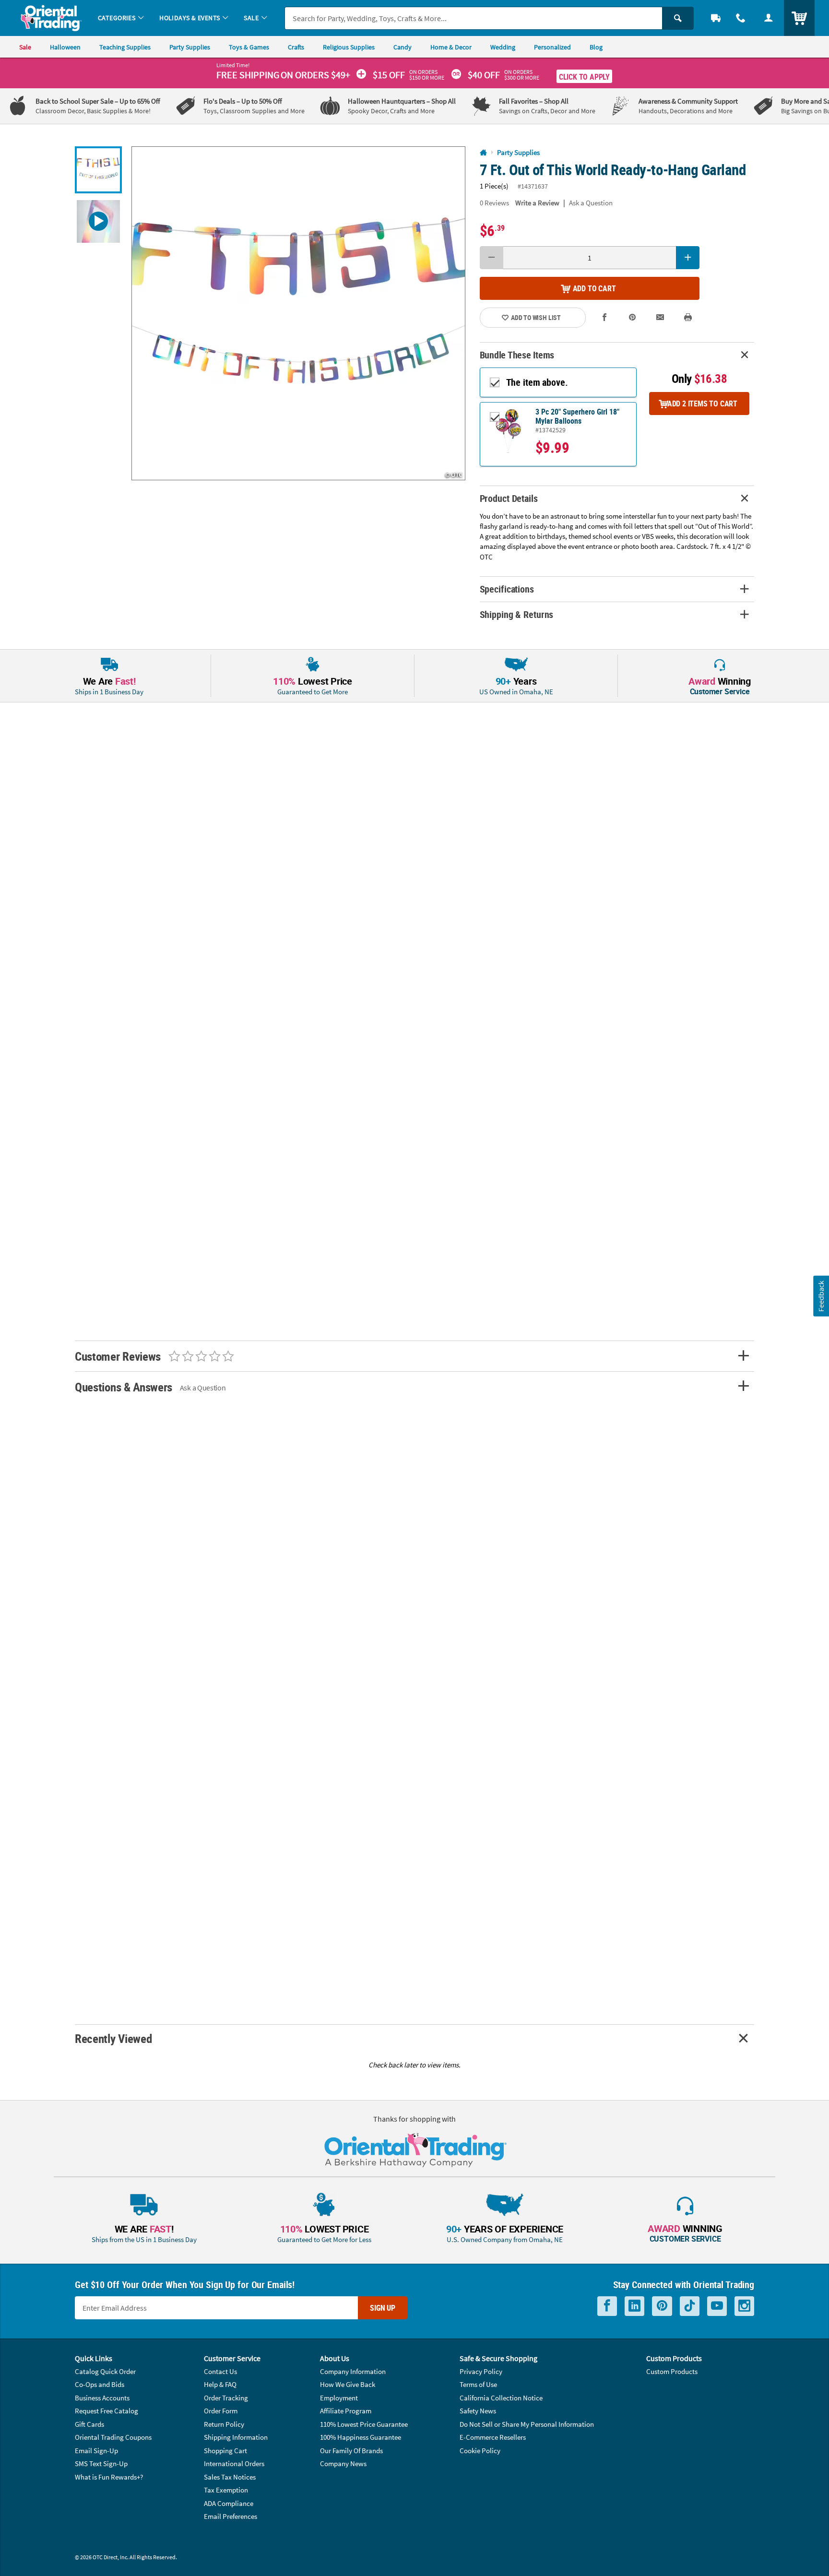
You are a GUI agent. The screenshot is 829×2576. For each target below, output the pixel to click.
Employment (339, 2398)
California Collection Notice (501, 2398)
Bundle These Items (517, 355)
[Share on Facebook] (605, 317)
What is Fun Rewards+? (109, 2477)
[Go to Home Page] (483, 153)
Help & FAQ (220, 2384)
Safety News (478, 2411)
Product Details (509, 498)
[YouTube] (717, 2306)
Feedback (821, 1296)
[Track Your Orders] (716, 18)
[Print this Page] (688, 317)
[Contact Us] (741, 18)
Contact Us (220, 2371)
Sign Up (383, 2308)
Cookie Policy (480, 2451)
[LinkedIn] (634, 2306)
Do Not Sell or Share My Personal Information (527, 2424)
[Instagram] (744, 2306)
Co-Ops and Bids (100, 2384)
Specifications (507, 589)
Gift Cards (89, 2424)
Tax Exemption (226, 2490)
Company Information (353, 2371)
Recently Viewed (113, 2038)
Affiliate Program (346, 2411)
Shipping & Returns (517, 614)
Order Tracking (226, 2398)
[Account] (769, 18)
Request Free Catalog (107, 2411)
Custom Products (672, 2371)
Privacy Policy (481, 2371)
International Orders (234, 2463)
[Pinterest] (662, 2306)
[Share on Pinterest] (632, 317)
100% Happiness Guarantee (361, 2437)
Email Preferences (231, 2516)
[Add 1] (688, 258)
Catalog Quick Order (105, 2371)
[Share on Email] (660, 317)
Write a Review (537, 203)
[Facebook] (607, 2306)
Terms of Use (478, 2384)
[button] (298, 313)
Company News (343, 2463)
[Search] (678, 18)
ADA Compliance (229, 2503)
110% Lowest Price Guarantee (364, 2424)
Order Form (221, 2411)
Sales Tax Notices (230, 2477)
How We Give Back (348, 2384)
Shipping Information (236, 2437)
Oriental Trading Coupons (113, 2437)
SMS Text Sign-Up (101, 2463)
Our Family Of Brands (351, 2451)
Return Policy (224, 2424)
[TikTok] (690, 2306)
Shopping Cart (225, 2451)
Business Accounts (102, 2398)
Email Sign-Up (96, 2451)
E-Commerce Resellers (493, 2437)
